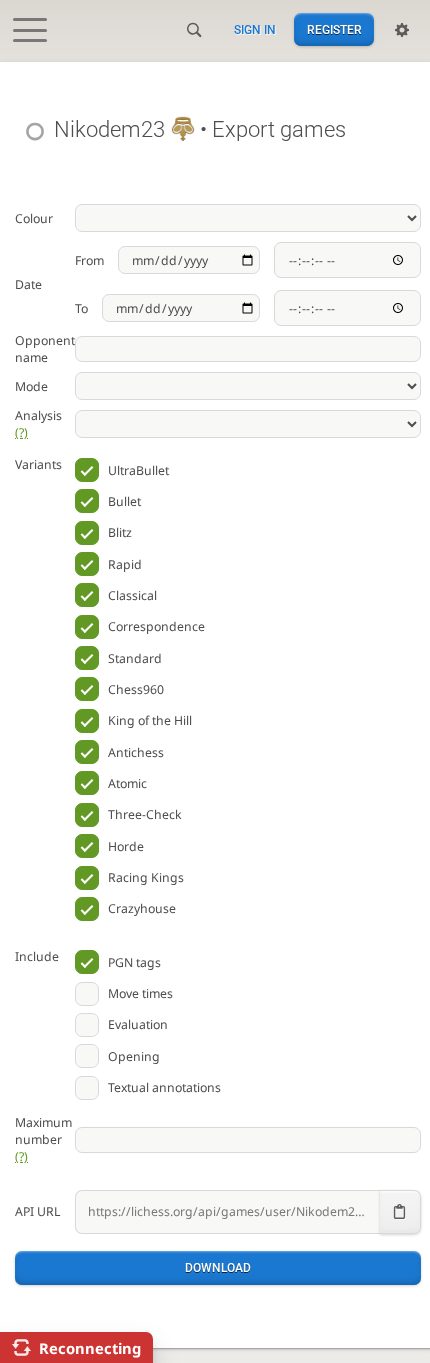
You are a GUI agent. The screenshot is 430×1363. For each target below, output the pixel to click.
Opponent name (45, 349)
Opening (134, 1056)
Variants (38, 464)
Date (28, 284)
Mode (31, 386)
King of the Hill (150, 720)
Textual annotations (164, 1087)
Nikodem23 (109, 129)
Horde (126, 846)
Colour (34, 218)
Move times (140, 993)
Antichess (136, 752)
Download (218, 1268)
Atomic (127, 783)
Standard (135, 658)
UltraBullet (138, 470)
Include (37, 956)
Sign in (255, 30)
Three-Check (145, 814)
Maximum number (43, 1139)
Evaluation (138, 1024)
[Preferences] (402, 30)
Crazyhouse (142, 908)
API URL (37, 1211)
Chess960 (136, 689)
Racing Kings (146, 877)
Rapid (125, 564)
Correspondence (156, 626)
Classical (132, 595)
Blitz (120, 532)
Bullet (124, 501)
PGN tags (134, 962)
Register (334, 30)
